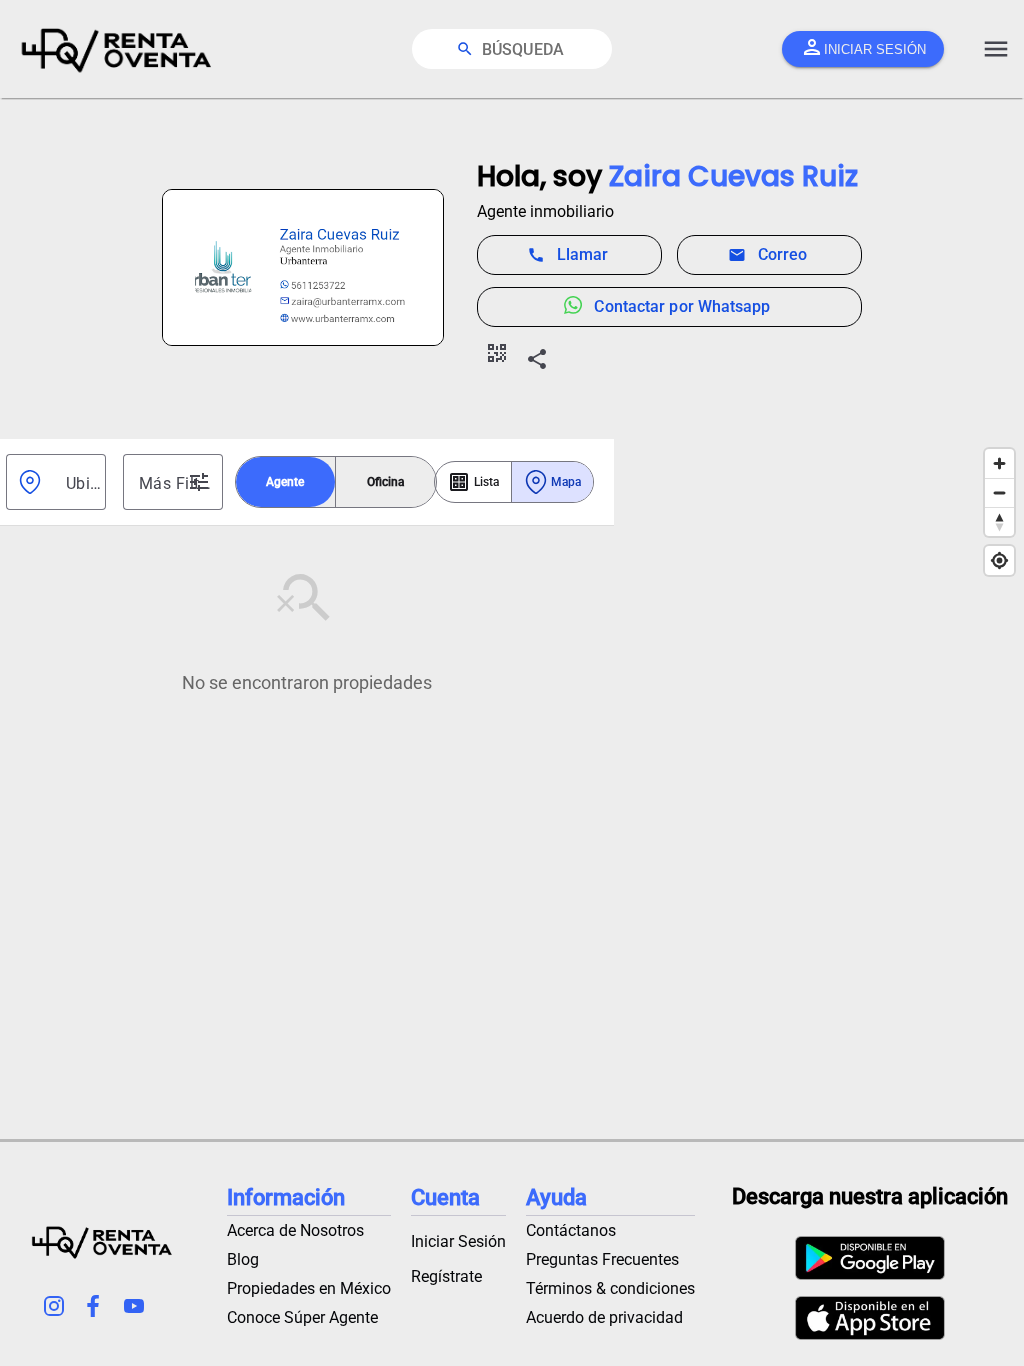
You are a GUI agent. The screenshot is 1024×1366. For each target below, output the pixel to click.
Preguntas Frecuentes (602, 1259)
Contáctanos (571, 1230)
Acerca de (295, 1230)
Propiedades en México (309, 1288)
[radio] (286, 482)
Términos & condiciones (610, 1288)
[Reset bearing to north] (999, 521)
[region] (819, 789)
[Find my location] (999, 560)
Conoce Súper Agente (302, 1317)
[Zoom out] (999, 492)
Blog (243, 1259)
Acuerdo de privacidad (604, 1317)
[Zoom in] (999, 463)
